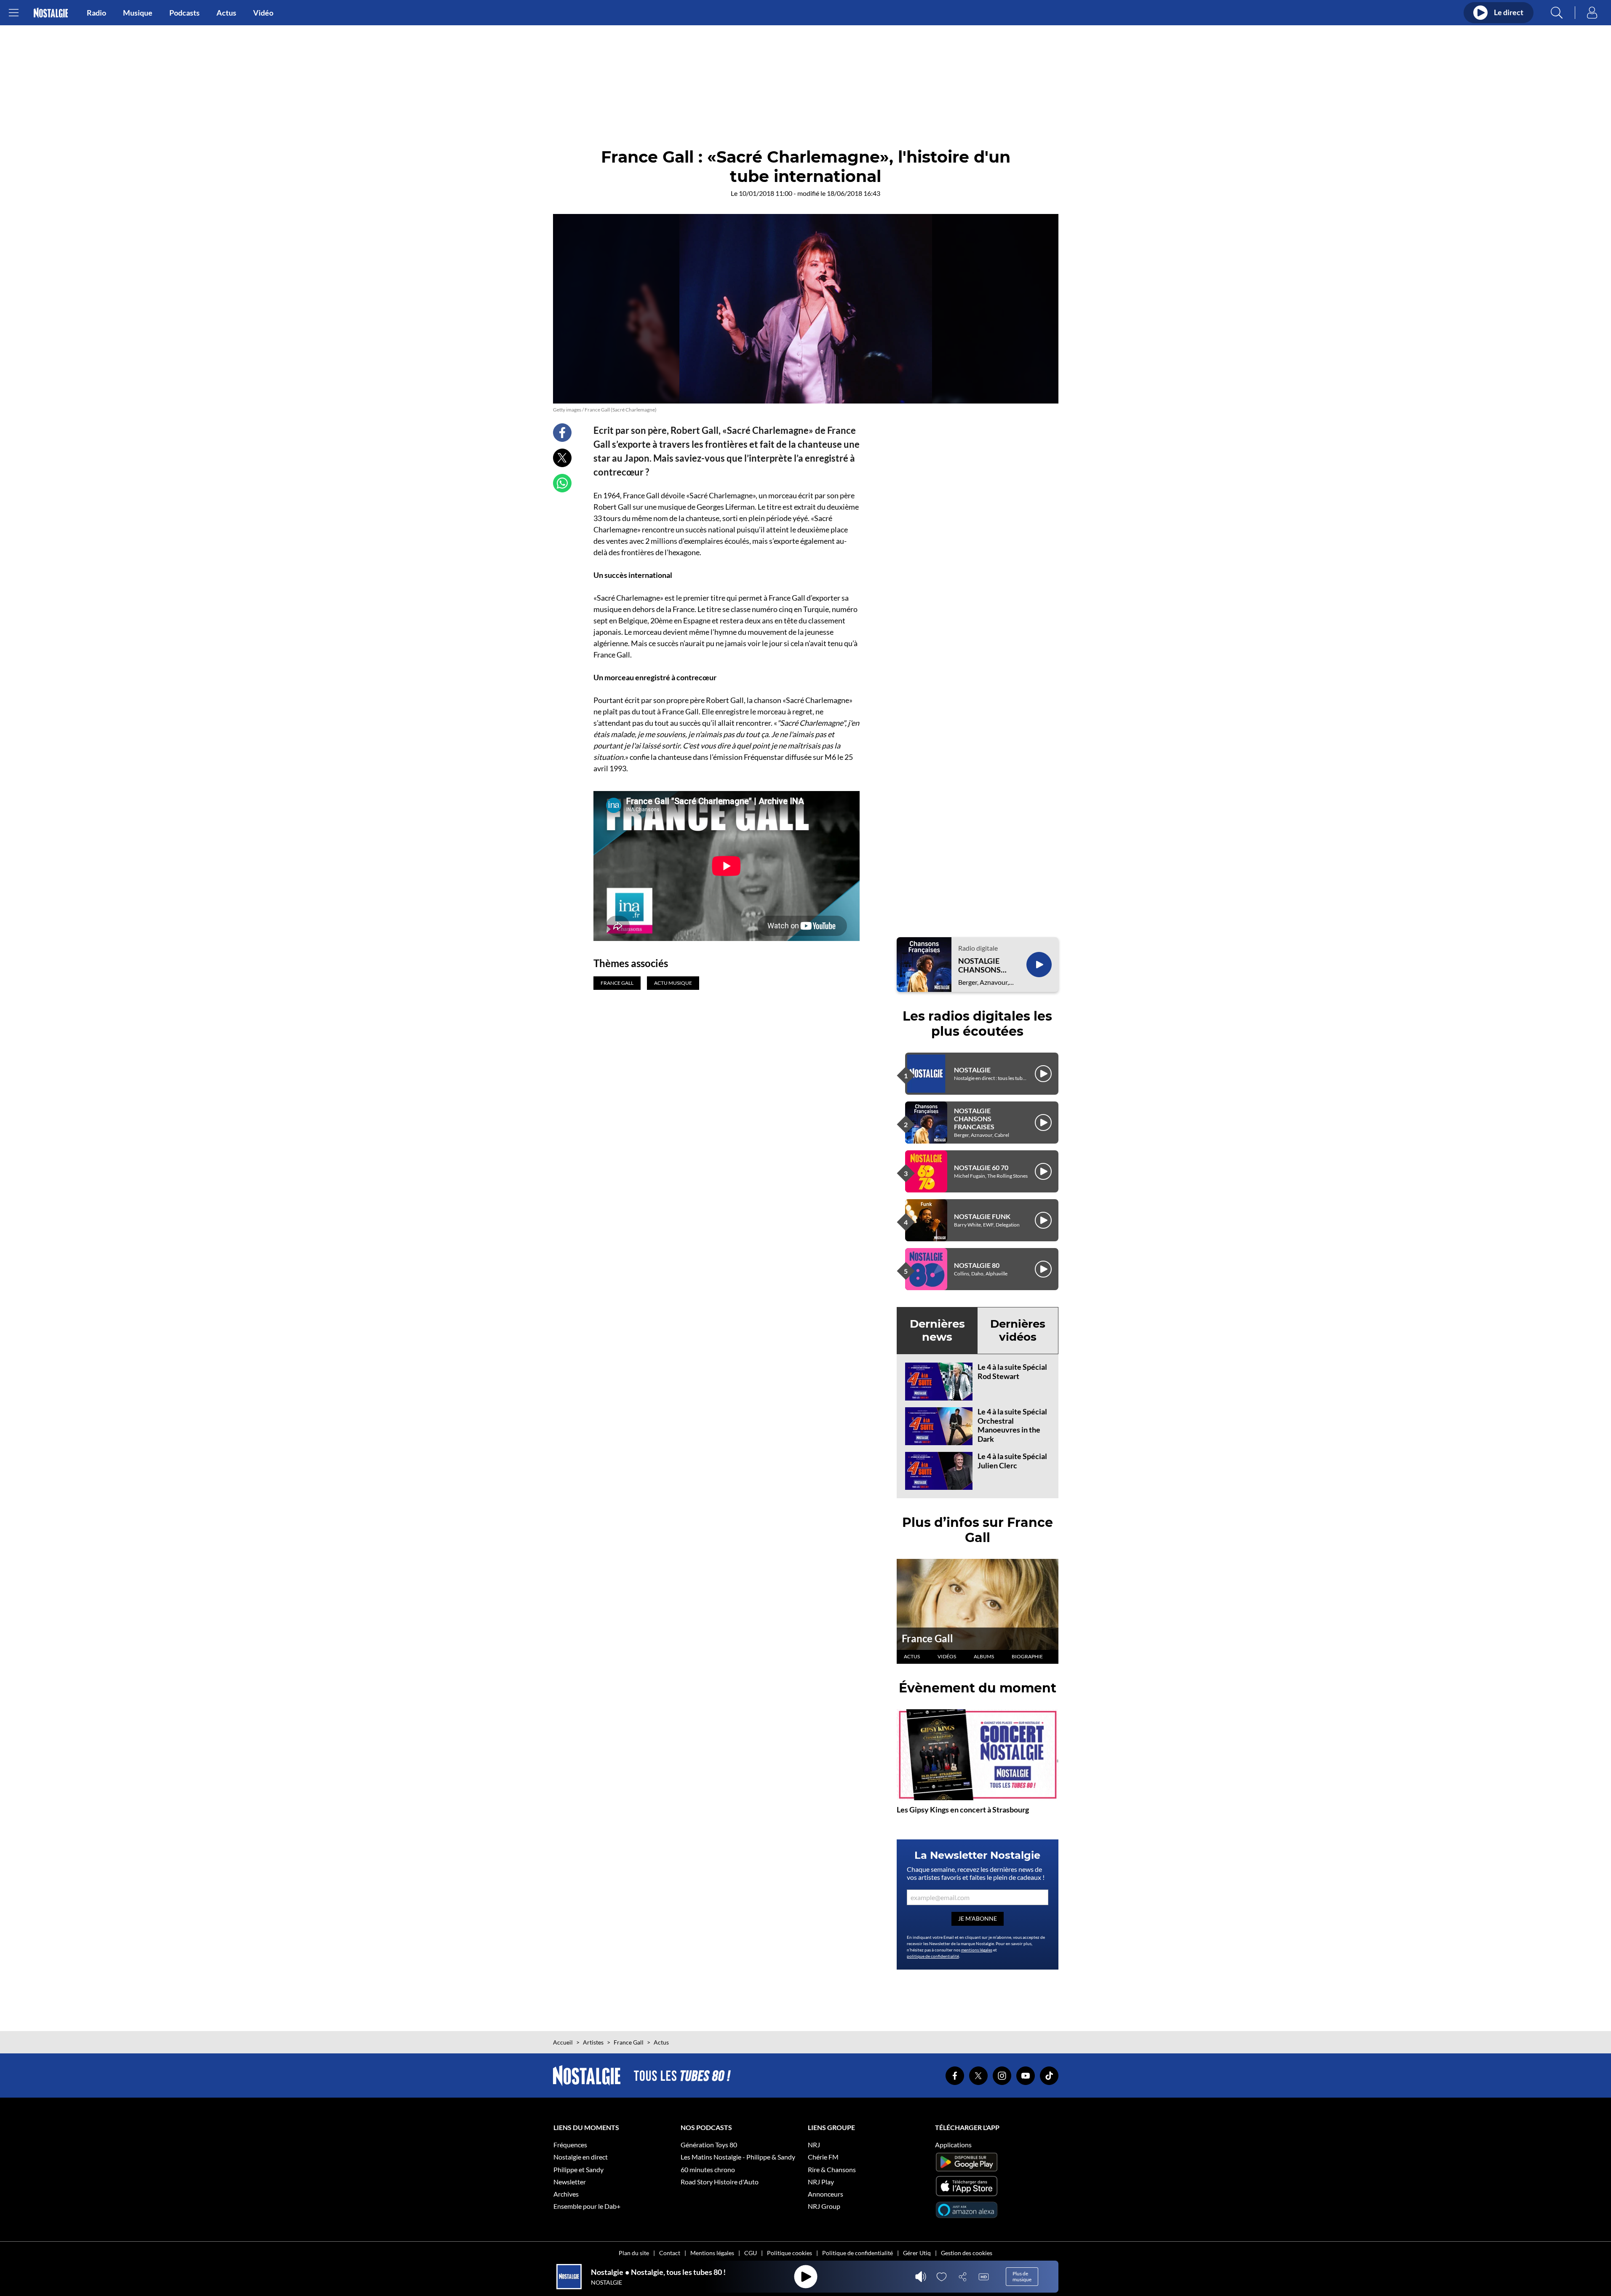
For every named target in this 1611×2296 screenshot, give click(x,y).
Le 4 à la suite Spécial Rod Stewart (1012, 1371)
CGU (751, 2253)
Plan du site (634, 2253)
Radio (96, 13)
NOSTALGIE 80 (977, 1265)
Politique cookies (789, 2253)
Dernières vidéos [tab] (1018, 1330)
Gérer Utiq (917, 2253)
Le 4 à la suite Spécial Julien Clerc (1012, 1461)
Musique (138, 13)
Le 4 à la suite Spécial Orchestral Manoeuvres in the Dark (1012, 1425)
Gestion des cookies (967, 2253)
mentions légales (977, 1950)
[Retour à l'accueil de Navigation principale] (51, 13)
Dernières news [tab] (937, 1330)
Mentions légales (712, 2253)
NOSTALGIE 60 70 (981, 1167)
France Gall (927, 1638)
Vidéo (263, 13)
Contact (670, 2253)
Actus (226, 13)
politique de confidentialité (933, 1956)
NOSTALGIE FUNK (982, 1216)
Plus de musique (1022, 2276)
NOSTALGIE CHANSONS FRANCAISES (981, 966)
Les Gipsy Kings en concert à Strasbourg (963, 1810)
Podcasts (184, 13)
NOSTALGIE (972, 1070)
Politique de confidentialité (858, 2253)
